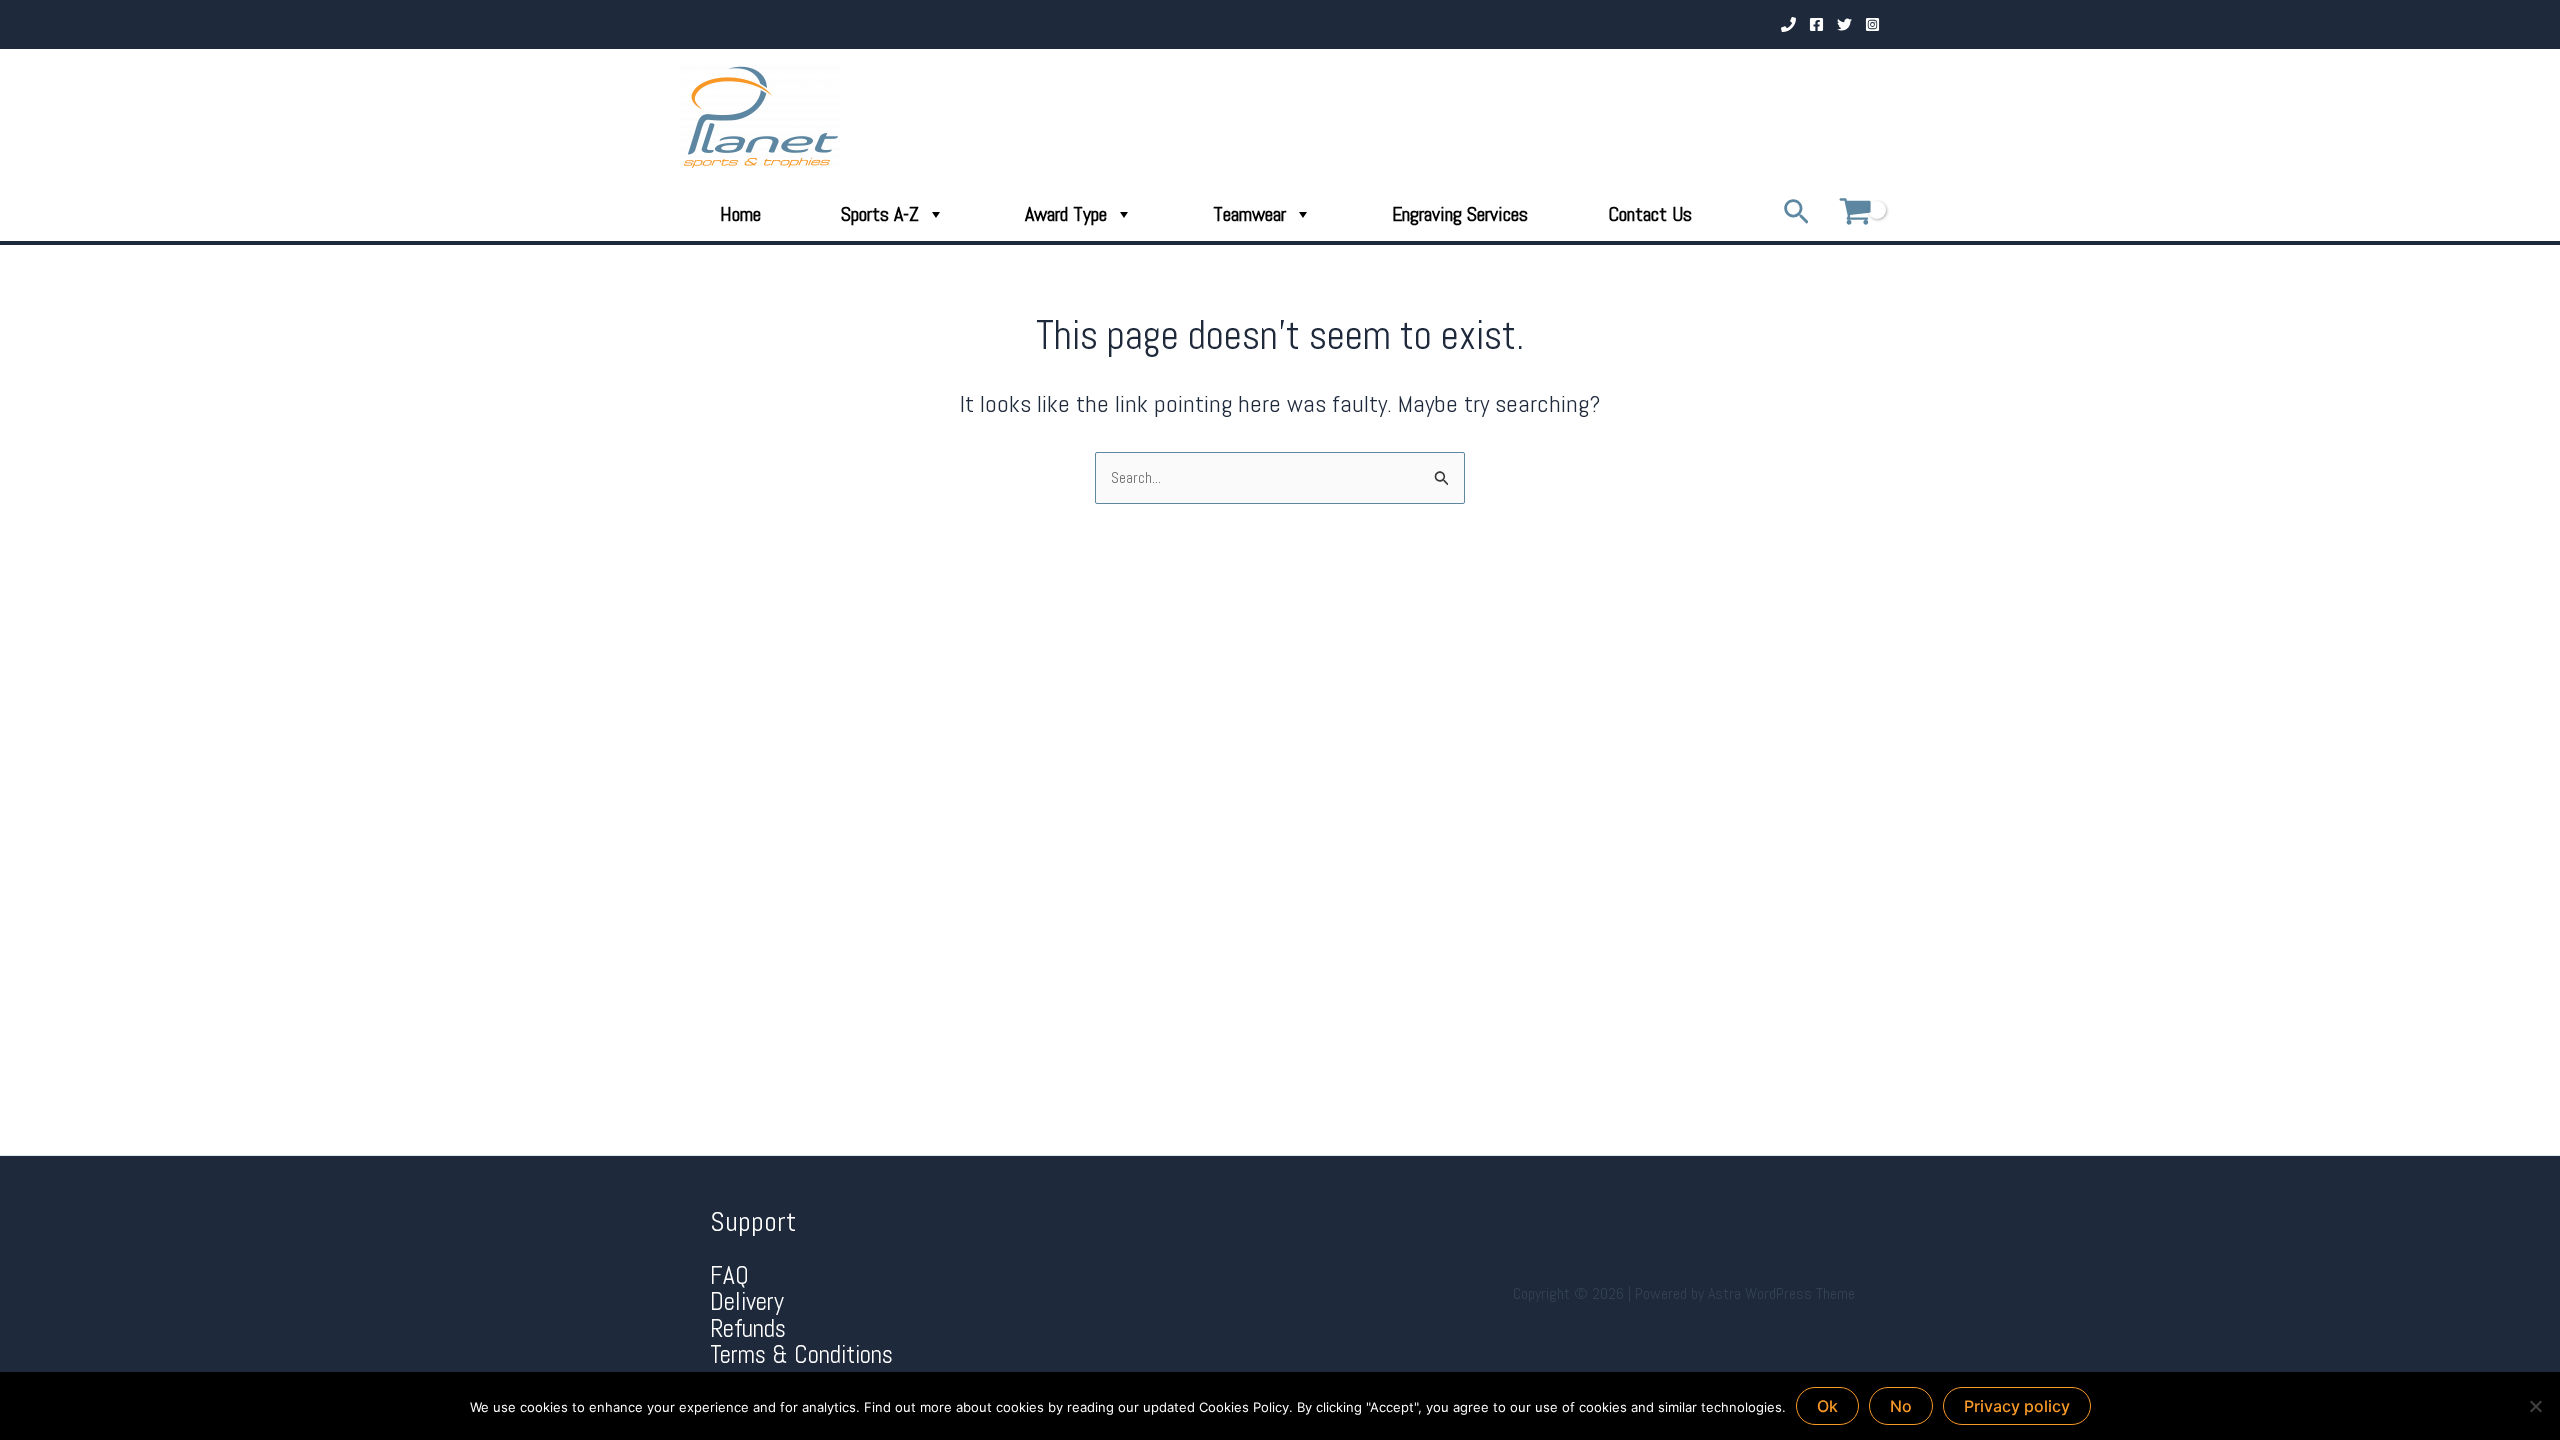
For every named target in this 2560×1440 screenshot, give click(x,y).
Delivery (747, 1301)
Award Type (1066, 214)
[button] (1796, 213)
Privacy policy (2017, 1406)
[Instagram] (1872, 24)
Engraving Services (1460, 214)
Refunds (748, 1328)
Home (740, 214)
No (1901, 1406)
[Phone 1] (1788, 24)
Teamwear (1249, 214)
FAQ (729, 1275)
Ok (1827, 1406)
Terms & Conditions (801, 1354)
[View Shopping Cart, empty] (1855, 213)
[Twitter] (1844, 24)
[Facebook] (1816, 24)
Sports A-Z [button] (880, 214)
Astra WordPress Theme (1781, 1293)
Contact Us (1650, 214)
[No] (2535, 1406)
